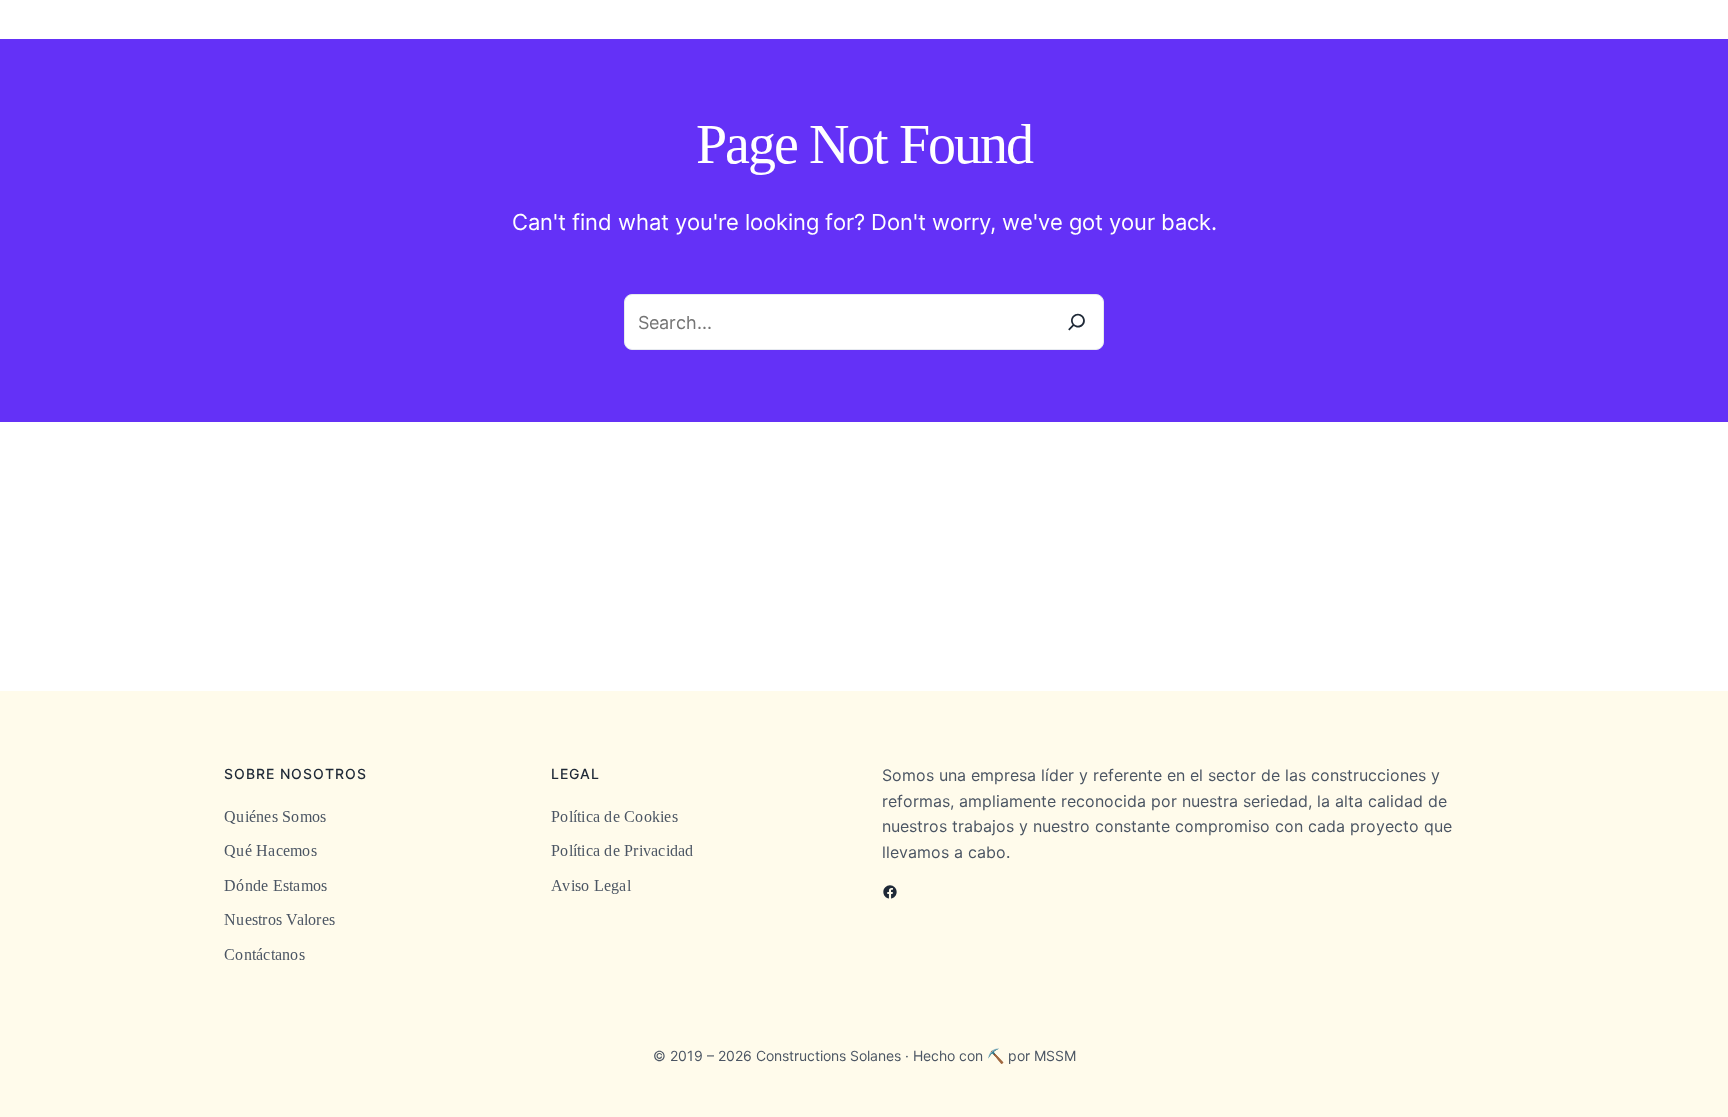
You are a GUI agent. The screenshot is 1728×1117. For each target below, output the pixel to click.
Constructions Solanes (828, 1055)
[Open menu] (1716, 27)
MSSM (1055, 1055)
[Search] (1077, 322)
